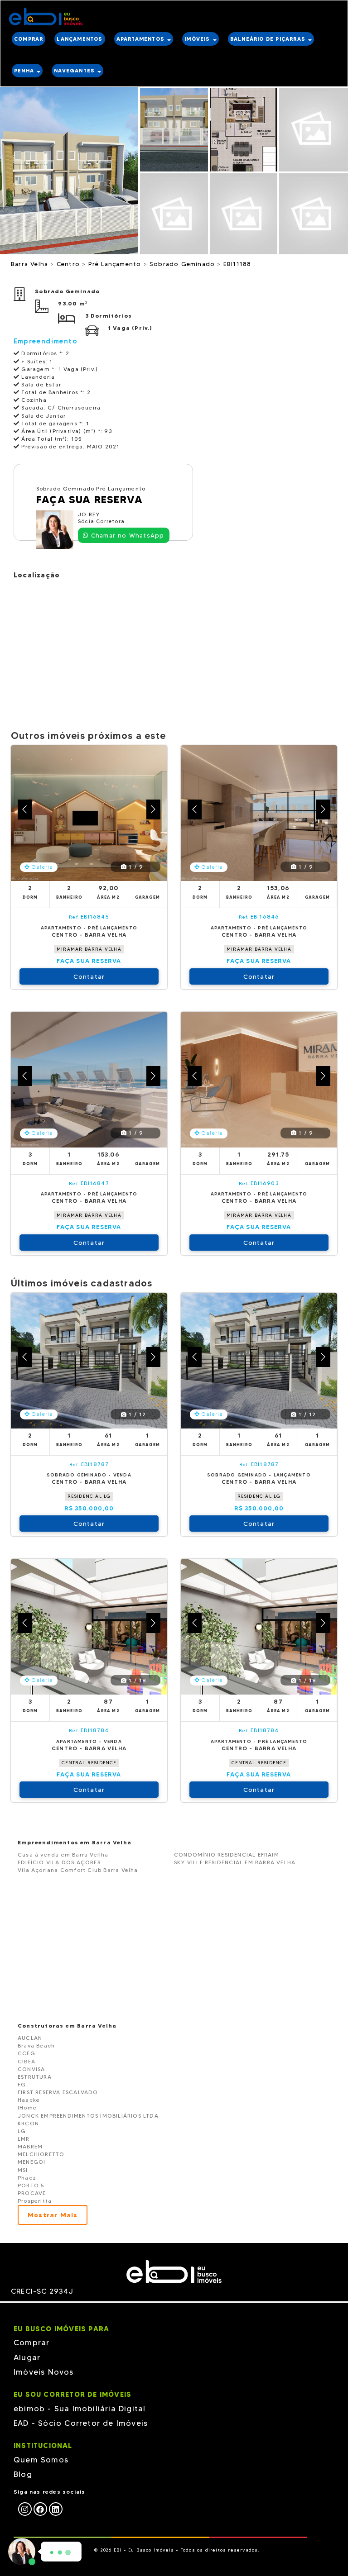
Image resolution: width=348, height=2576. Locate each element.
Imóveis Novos (44, 2372)
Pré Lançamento (116, 264)
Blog (23, 2474)
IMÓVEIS (198, 39)
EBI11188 (237, 264)
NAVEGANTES (75, 71)
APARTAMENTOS (142, 39)
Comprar (31, 2343)
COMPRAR (29, 39)
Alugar (27, 2357)
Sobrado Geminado (183, 264)
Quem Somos (41, 2460)
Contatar (89, 976)
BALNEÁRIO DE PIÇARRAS (269, 39)
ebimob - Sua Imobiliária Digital (80, 2409)
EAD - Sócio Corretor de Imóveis (81, 2423)
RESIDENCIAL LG (89, 1496)
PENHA (25, 71)
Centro (69, 264)
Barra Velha (31, 264)
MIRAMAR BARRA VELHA (89, 949)
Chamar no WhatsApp (127, 535)
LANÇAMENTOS (80, 39)
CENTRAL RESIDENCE (89, 1763)
